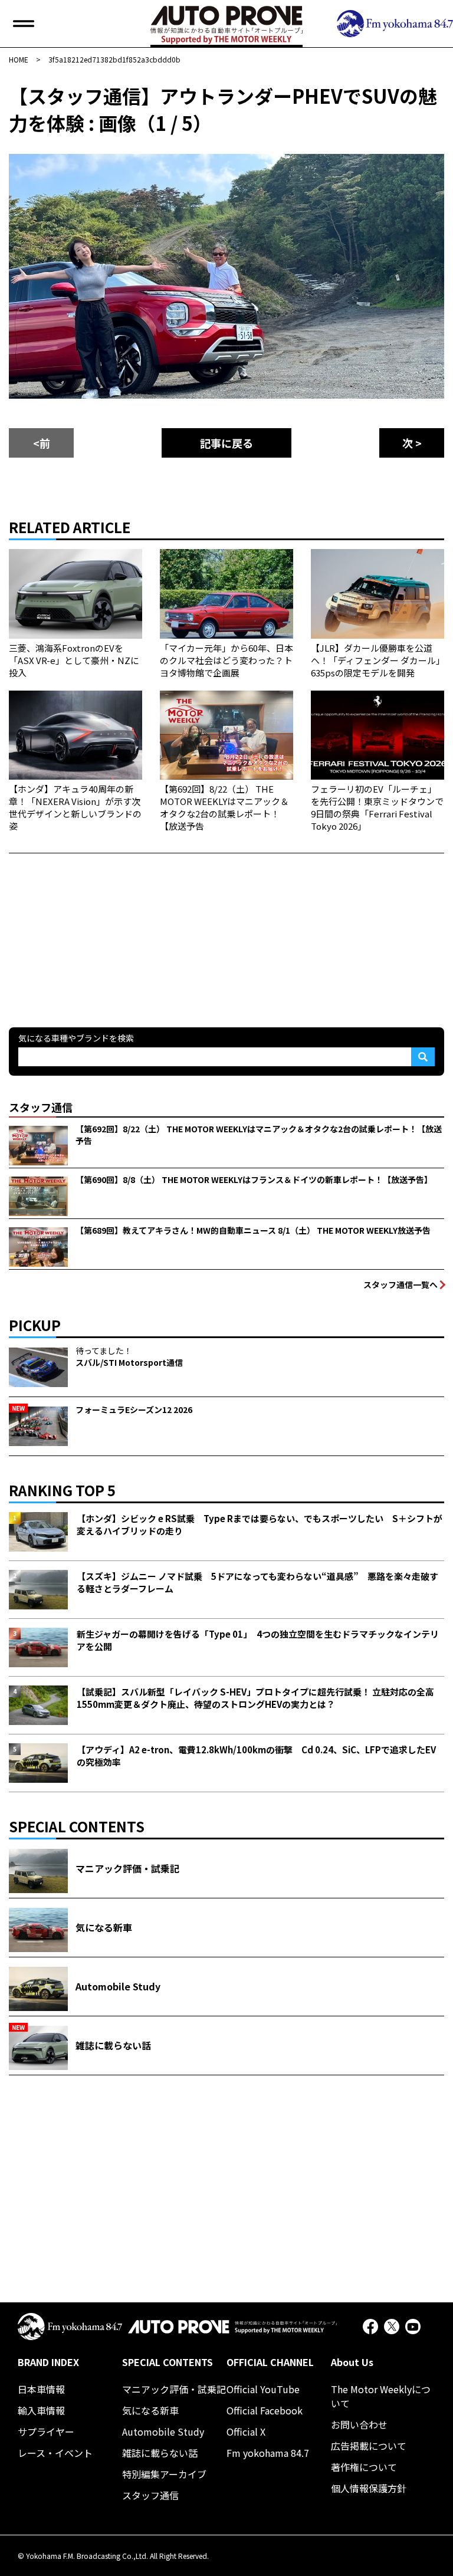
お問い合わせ (359, 2424)
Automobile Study (163, 2432)
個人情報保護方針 (369, 2488)
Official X (246, 2432)
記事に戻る (226, 443)
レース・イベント (55, 2453)
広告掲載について (369, 2446)
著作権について (364, 2467)
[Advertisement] (97, 927)
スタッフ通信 (150, 2495)
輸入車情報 (41, 2410)
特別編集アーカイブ (164, 2474)
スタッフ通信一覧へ (401, 1284)
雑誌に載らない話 (160, 2453)
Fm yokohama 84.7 (268, 2453)
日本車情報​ (41, 2389)
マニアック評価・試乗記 (174, 2389)
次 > (412, 443)
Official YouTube (263, 2389)
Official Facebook (265, 2410)
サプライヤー (46, 2432)
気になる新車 (150, 2410)
